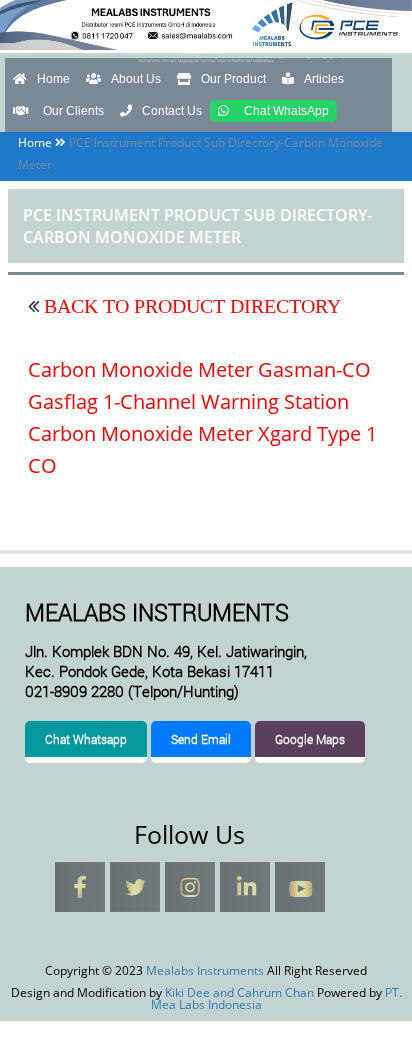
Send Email (201, 739)
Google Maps (310, 739)
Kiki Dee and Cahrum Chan (239, 992)
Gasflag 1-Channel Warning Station (188, 401)
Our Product (233, 79)
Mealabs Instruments (206, 52)
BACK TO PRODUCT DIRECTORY (190, 306)
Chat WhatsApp (286, 111)
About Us (136, 79)
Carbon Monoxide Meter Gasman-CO (199, 369)
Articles (324, 79)
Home (53, 79)
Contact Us (172, 111)
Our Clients (73, 111)
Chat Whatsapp (86, 739)
